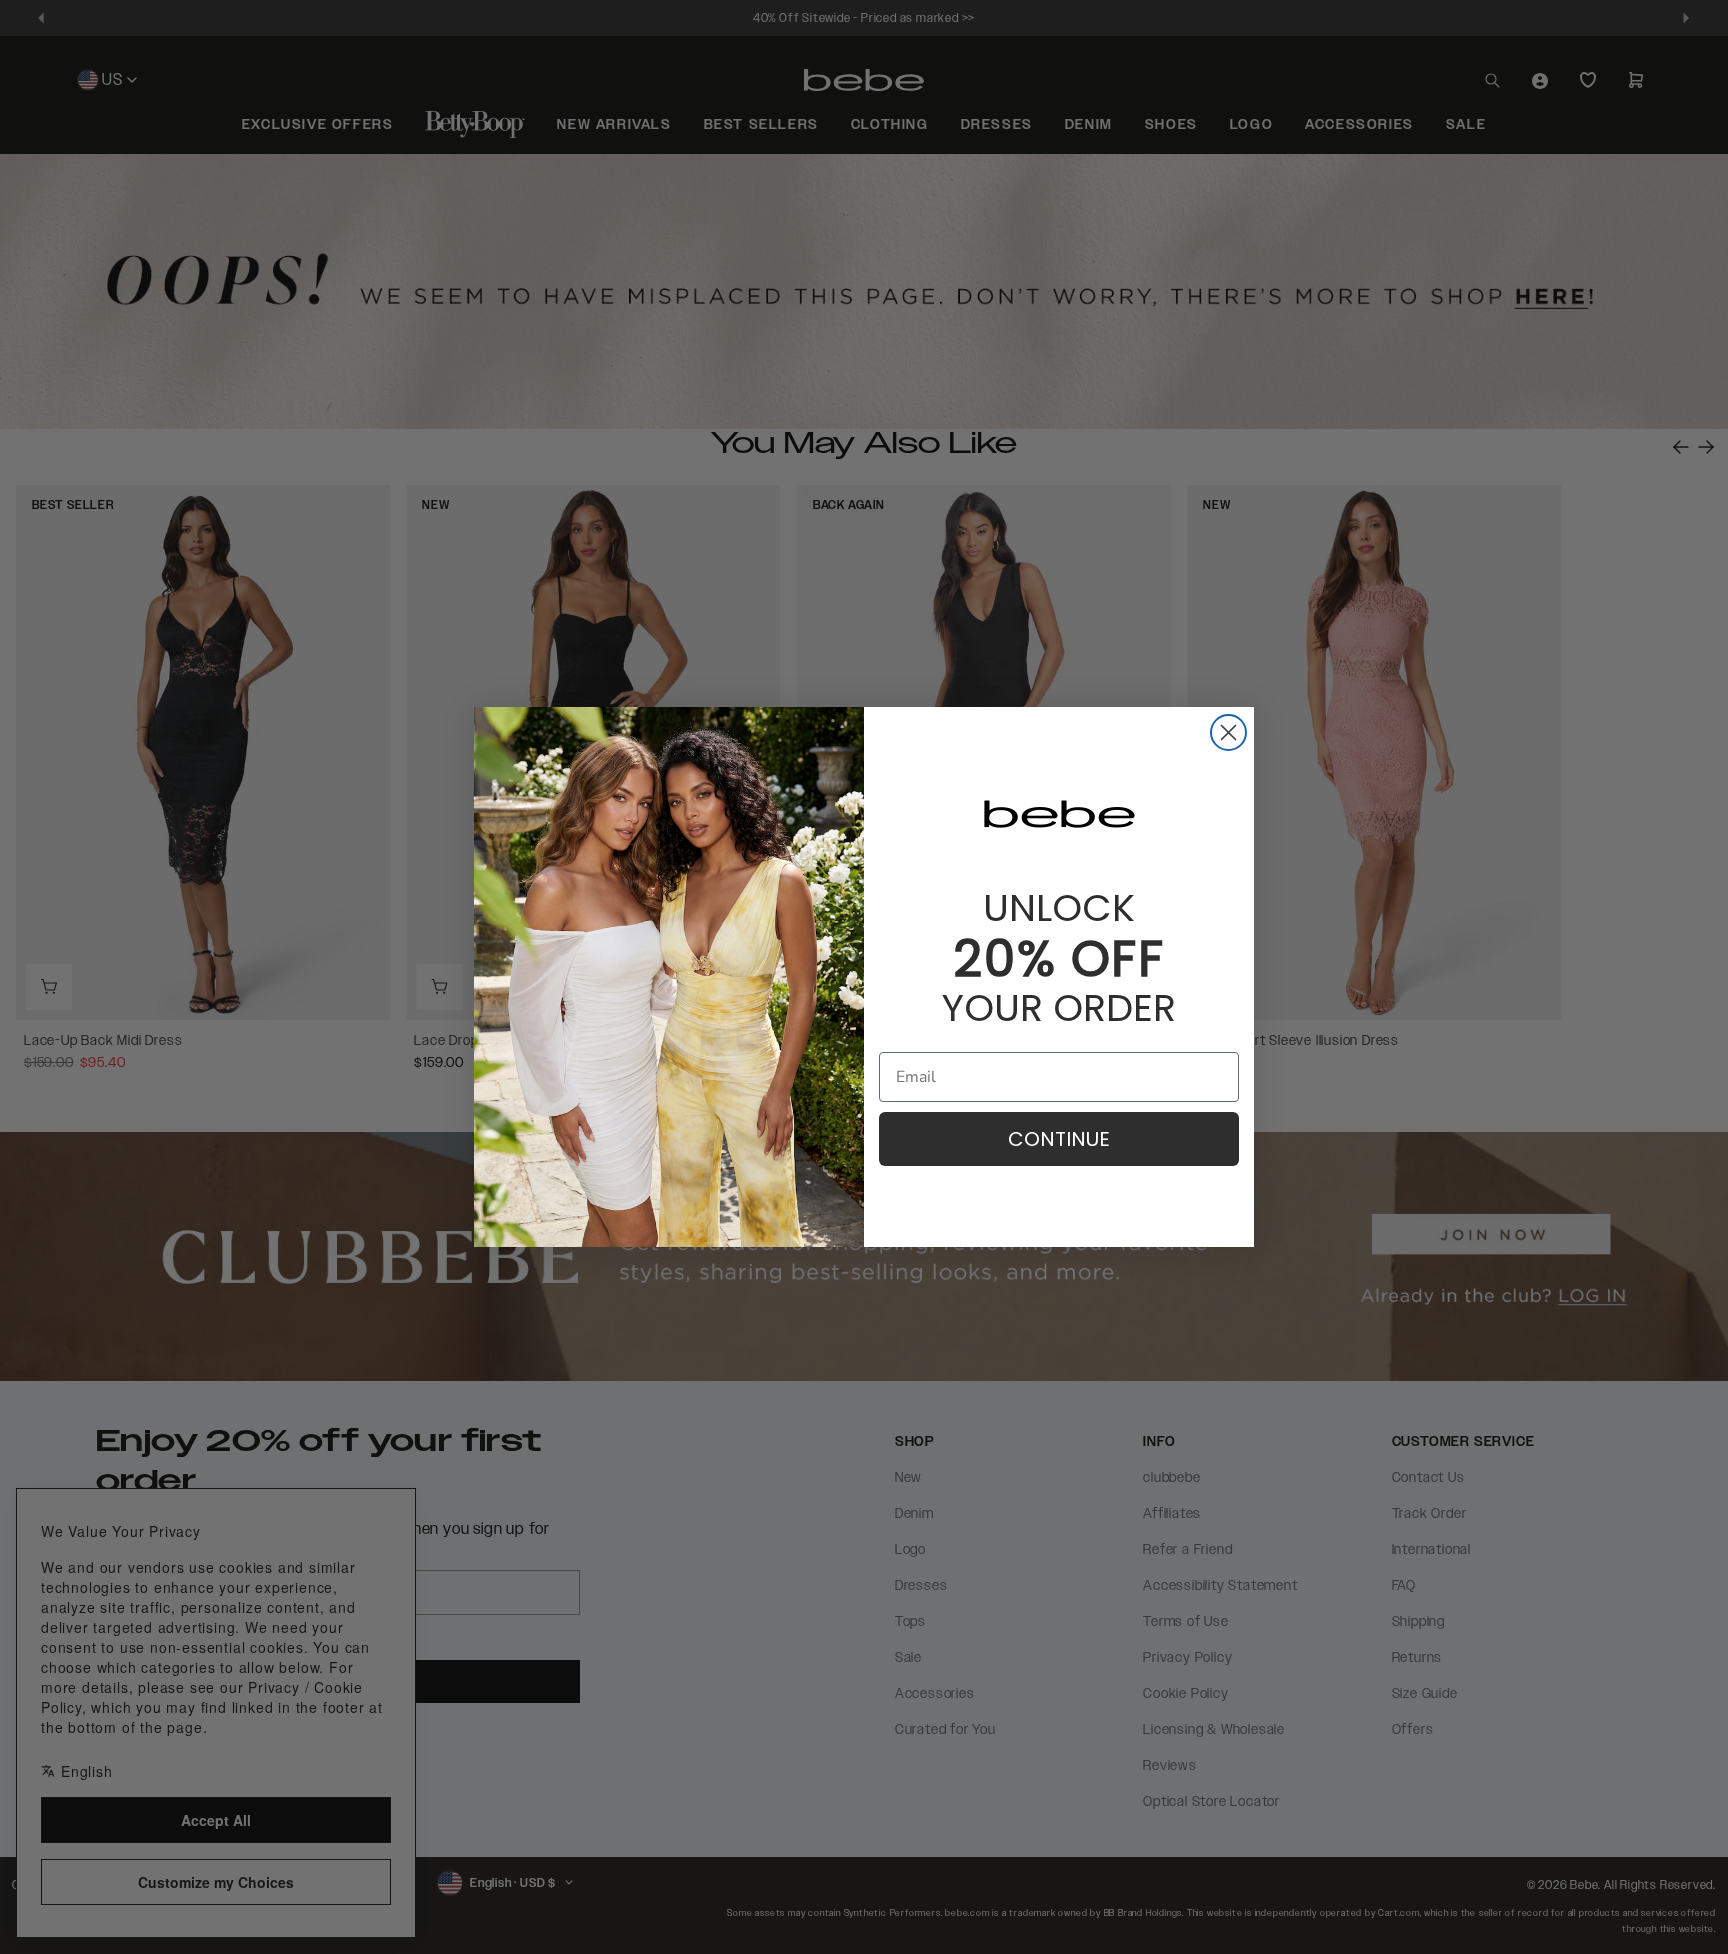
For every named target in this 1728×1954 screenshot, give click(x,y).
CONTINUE (1059, 1139)
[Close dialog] (1228, 732)
